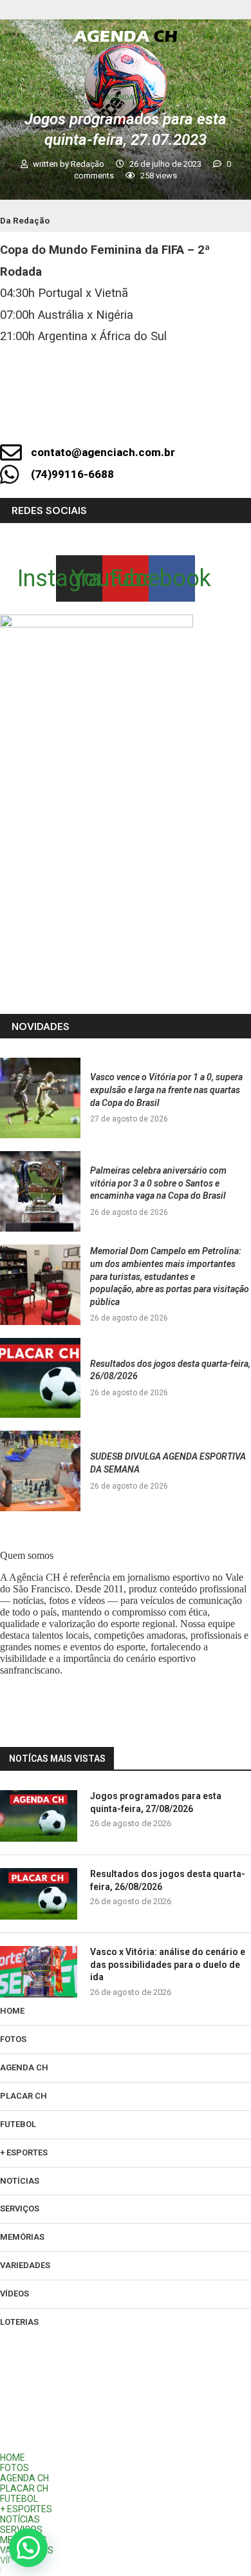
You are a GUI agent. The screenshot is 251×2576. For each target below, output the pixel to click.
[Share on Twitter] (205, 417)
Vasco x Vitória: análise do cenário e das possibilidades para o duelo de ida (168, 1964)
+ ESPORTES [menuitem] (26, 2509)
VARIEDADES (25, 2265)
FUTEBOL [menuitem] (19, 2499)
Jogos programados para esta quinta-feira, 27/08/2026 (156, 1802)
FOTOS (13, 2039)
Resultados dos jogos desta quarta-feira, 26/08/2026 (168, 1880)
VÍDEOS (14, 2294)
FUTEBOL (18, 2124)
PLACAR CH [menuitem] (24, 2488)
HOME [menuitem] (13, 2457)
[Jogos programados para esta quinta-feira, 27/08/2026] (39, 1816)
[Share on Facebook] (162, 417)
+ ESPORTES (24, 2152)
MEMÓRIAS (22, 2237)
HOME (12, 2011)
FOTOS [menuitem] (14, 2468)
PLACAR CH (23, 2096)
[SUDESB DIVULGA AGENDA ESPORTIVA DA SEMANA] (40, 1471)
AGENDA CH (24, 2067)
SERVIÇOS (20, 2209)
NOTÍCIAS (20, 2181)
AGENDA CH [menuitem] (24, 2478)
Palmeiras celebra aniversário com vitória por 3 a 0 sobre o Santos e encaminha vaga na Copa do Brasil (158, 1183)
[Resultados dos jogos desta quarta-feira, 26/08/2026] (40, 1378)
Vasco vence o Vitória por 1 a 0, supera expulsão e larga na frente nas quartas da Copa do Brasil (166, 1090)
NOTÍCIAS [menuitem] (20, 2519)
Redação (88, 164)
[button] (28, 2548)
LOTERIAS (19, 2322)
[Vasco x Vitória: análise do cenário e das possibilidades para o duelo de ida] (39, 1972)
